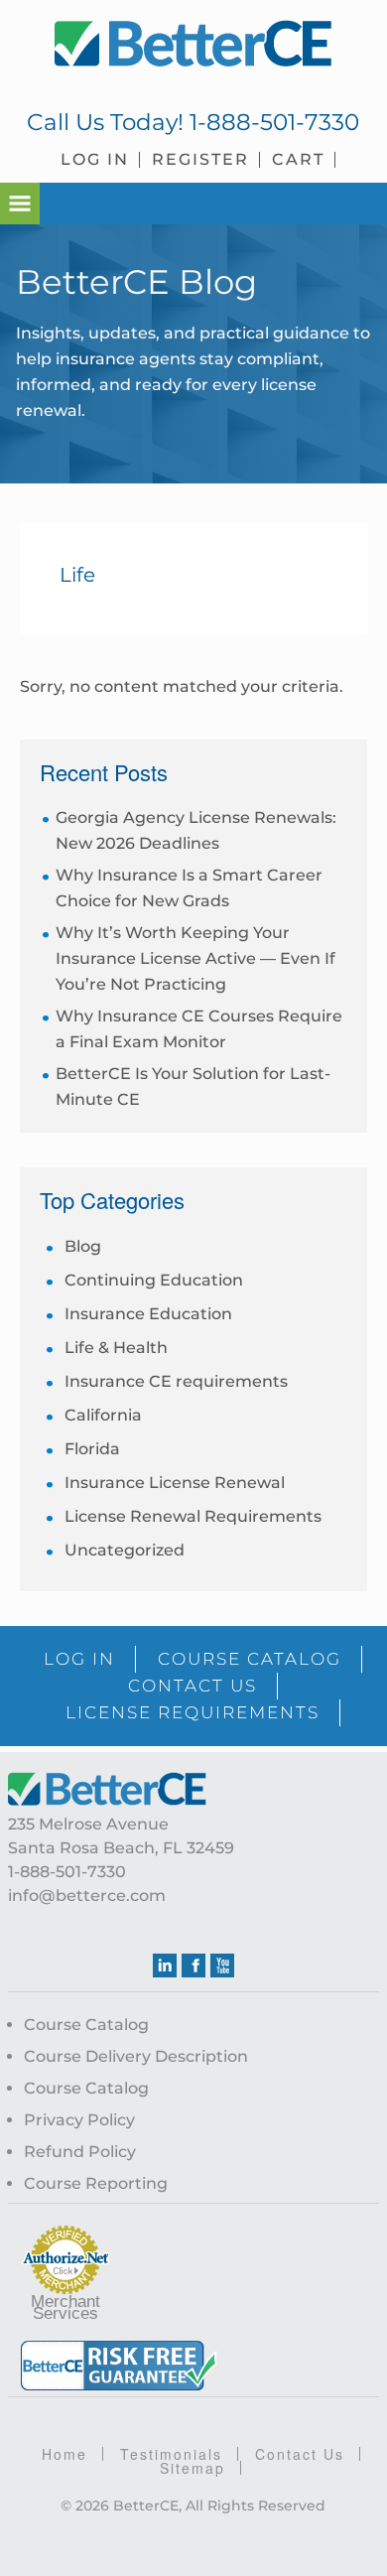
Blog (83, 1246)
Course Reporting (96, 2183)
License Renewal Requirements (193, 1516)
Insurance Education (148, 1314)
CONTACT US (193, 1686)
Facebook (193, 1966)
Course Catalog (86, 2025)
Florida (92, 1449)
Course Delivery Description (136, 2056)
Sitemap (193, 2468)
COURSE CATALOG (250, 1659)
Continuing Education (154, 1280)
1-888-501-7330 (274, 122)
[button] (20, 203)
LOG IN (79, 1659)
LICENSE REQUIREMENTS (193, 1712)
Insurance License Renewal (175, 1483)
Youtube (222, 1966)
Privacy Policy (79, 2120)
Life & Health (116, 1348)
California (103, 1415)
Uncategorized (125, 1550)
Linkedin (165, 1966)
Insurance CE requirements (176, 1381)
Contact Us (300, 2454)
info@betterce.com (87, 1896)
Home (64, 2454)
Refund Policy (80, 2152)
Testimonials (171, 2454)
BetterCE (193, 45)
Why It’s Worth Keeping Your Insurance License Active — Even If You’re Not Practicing (195, 958)
